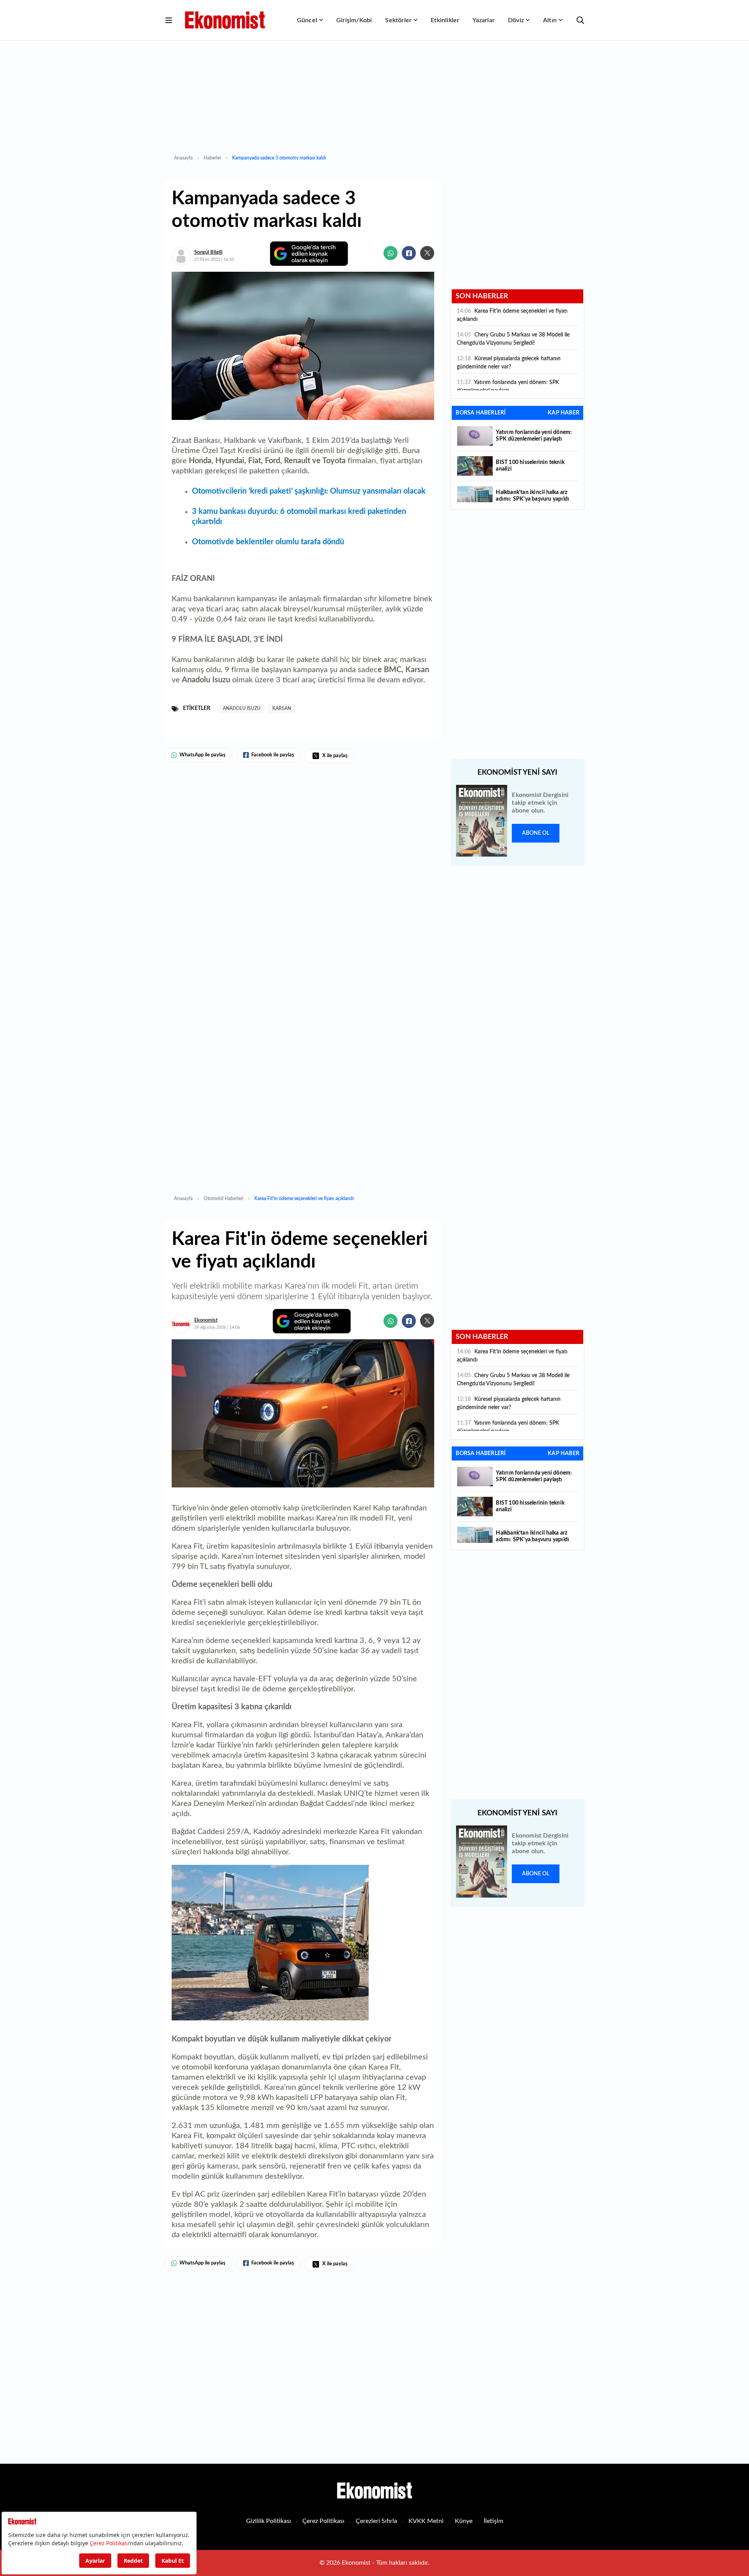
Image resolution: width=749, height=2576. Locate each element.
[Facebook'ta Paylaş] (409, 253)
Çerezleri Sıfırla (376, 2521)
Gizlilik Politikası (269, 2521)
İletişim (493, 2521)
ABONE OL (536, 833)
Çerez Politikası (323, 2521)
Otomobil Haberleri (224, 1199)
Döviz (516, 20)
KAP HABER (564, 413)
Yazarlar (484, 20)
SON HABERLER (482, 296)
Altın (550, 20)
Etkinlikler (445, 20)
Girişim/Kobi (354, 20)
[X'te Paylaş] (427, 253)
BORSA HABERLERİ (481, 413)
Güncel (307, 20)
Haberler (212, 158)
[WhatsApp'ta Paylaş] (390, 253)
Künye (464, 2521)
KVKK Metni (426, 2521)
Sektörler (398, 20)
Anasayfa (183, 158)
